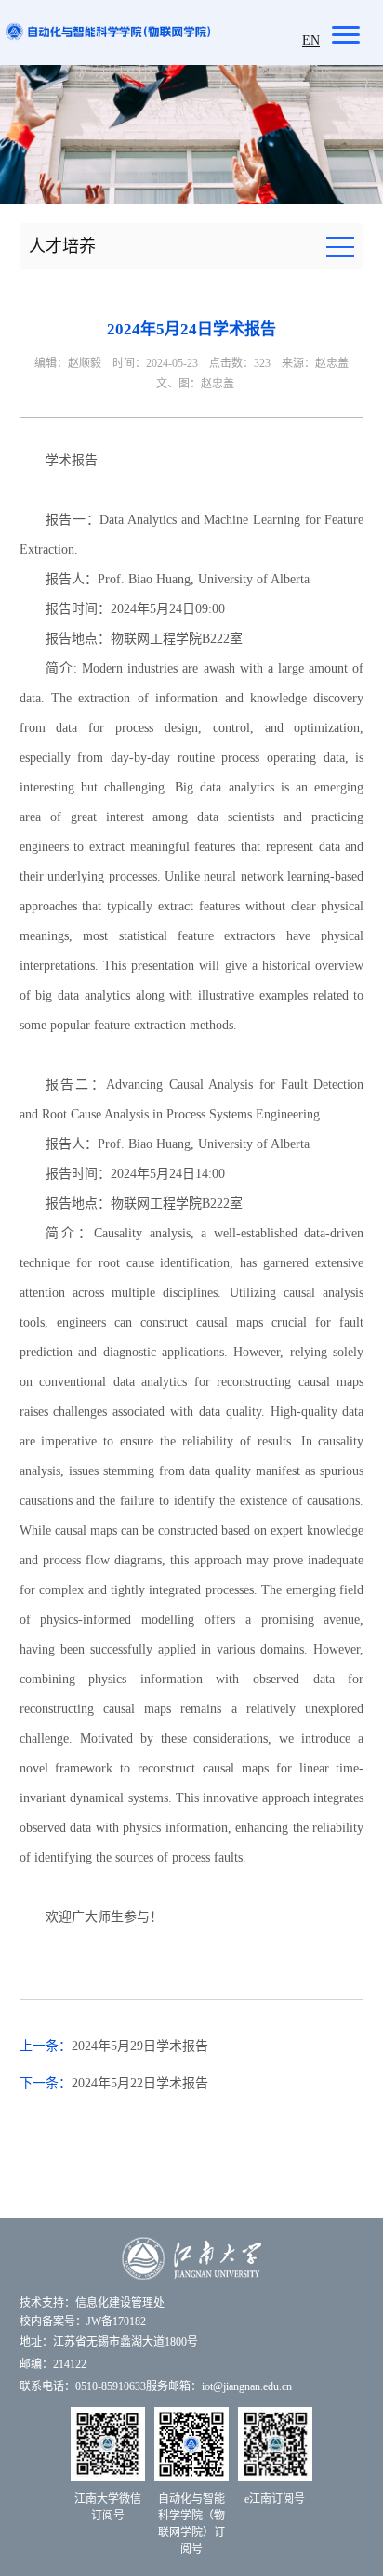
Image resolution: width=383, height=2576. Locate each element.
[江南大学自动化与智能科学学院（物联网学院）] (108, 30)
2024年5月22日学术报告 (140, 2083)
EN (311, 40)
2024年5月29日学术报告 (140, 2046)
